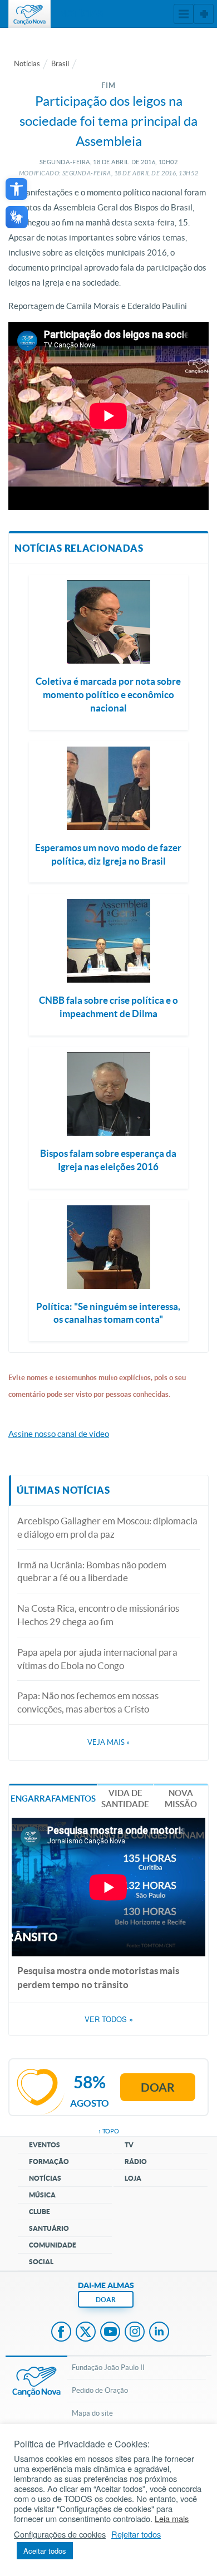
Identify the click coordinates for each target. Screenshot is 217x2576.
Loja (133, 2178)
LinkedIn (159, 2333)
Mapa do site (92, 2413)
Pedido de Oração (100, 2390)
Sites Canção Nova (204, 14)
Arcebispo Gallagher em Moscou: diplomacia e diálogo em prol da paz (107, 1527)
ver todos (109, 2019)
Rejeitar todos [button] (136, 2534)
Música (42, 2195)
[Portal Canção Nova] (29, 14)
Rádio (136, 2162)
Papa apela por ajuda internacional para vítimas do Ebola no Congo (97, 1659)
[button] (16, 189)
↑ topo (108, 2131)
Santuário (49, 2228)
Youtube (110, 2333)
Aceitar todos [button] (45, 2551)
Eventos (45, 2145)
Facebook (61, 2333)
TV (129, 2145)
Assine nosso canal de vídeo (59, 1434)
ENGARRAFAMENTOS (53, 1799)
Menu (184, 14)
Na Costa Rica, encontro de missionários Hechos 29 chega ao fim (98, 1615)
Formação (49, 2162)
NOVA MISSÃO (181, 1799)
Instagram (135, 2333)
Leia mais (172, 2519)
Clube (40, 2212)
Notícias (27, 64)
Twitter (86, 2333)
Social (41, 2262)
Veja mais (108, 1742)
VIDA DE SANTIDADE (125, 1799)
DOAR (106, 2300)
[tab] (53, 1798)
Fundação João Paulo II (108, 2368)
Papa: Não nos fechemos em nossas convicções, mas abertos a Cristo (88, 1702)
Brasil (60, 64)
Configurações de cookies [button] (60, 2534)
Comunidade (53, 2245)
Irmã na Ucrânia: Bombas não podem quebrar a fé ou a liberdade (92, 1571)
